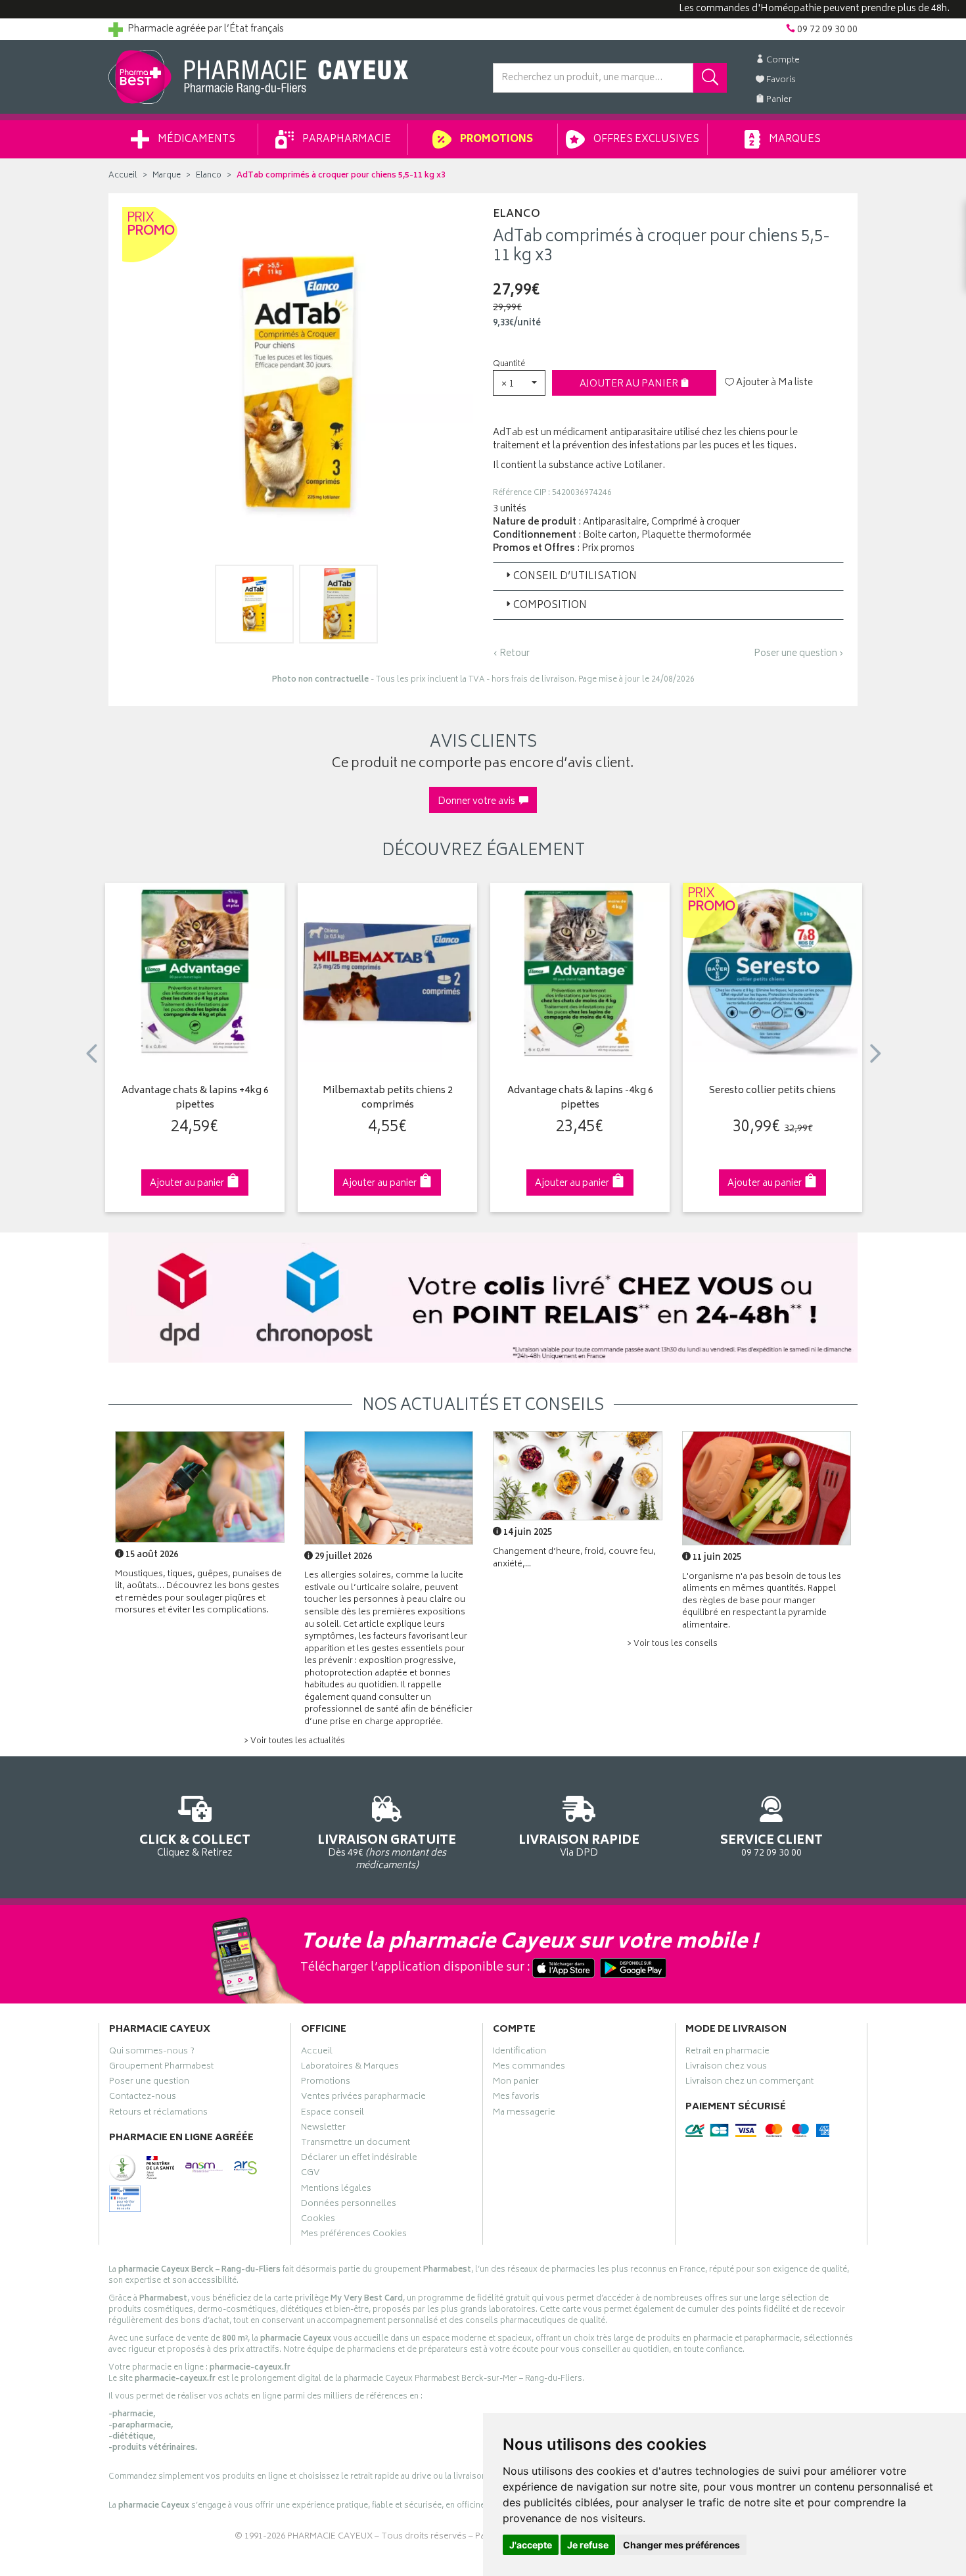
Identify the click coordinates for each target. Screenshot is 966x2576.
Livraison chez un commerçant (749, 2083)
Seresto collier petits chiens (772, 1091)
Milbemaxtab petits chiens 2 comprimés (388, 1099)
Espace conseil (333, 2114)
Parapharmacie (346, 140)
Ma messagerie (524, 2114)
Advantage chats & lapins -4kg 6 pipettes (580, 1099)
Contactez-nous (143, 2098)
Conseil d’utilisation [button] (575, 577)
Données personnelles (349, 2205)
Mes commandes (529, 2068)
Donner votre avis (478, 802)
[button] (519, 383)
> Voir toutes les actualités (294, 1742)
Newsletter (323, 2129)
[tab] (668, 576)
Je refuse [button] (588, 2545)
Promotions (495, 140)
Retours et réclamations (158, 2114)
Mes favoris (516, 2098)
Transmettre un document (356, 2144)
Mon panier (516, 2083)
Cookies (318, 2220)
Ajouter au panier (630, 384)
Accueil (123, 176)
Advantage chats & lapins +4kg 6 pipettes (195, 1099)
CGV (310, 2174)
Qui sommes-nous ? (152, 2053)
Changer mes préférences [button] (681, 2545)
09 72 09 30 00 (771, 1845)
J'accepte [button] (531, 2545)
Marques (794, 140)
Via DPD (579, 1845)
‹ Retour (511, 654)
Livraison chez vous (726, 2068)
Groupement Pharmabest (161, 2068)
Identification (519, 2053)
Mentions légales (336, 2190)
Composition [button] (550, 606)
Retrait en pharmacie (727, 2053)
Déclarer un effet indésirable (359, 2159)
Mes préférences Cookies (354, 2236)
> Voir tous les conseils (672, 1644)
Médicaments (195, 140)
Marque (167, 176)
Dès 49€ (387, 1851)
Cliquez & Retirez (195, 1845)
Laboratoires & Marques (350, 2068)
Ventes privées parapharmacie (363, 2098)
